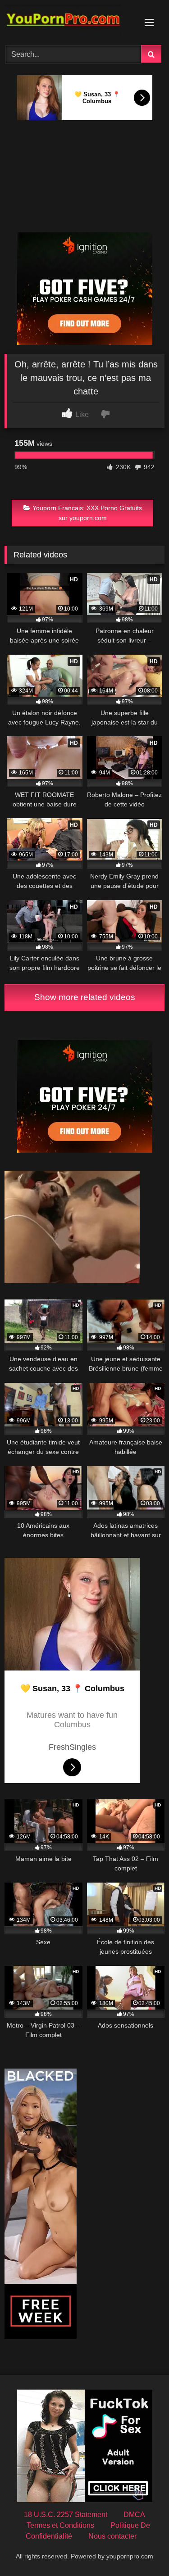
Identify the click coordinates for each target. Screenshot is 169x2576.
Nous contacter (112, 2536)
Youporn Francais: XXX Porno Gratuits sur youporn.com (87, 513)
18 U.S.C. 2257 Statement (66, 2515)
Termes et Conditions (60, 2525)
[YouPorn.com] (69, 21)
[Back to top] (141, 2549)
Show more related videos (85, 997)
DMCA (134, 2515)
